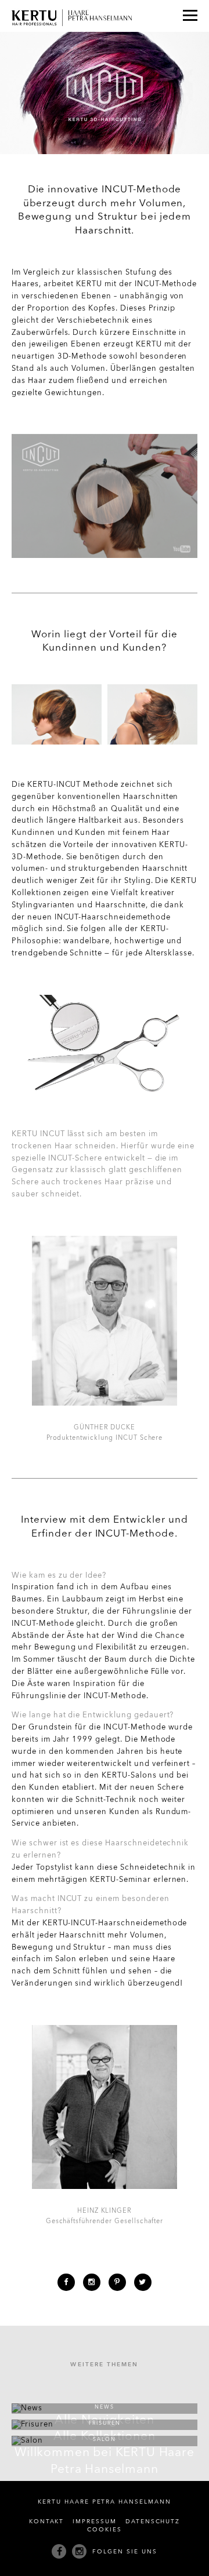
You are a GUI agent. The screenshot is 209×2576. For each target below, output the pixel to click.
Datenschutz (153, 2522)
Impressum (95, 2522)
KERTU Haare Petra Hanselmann (105, 2502)
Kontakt (47, 2522)
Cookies (105, 2530)
